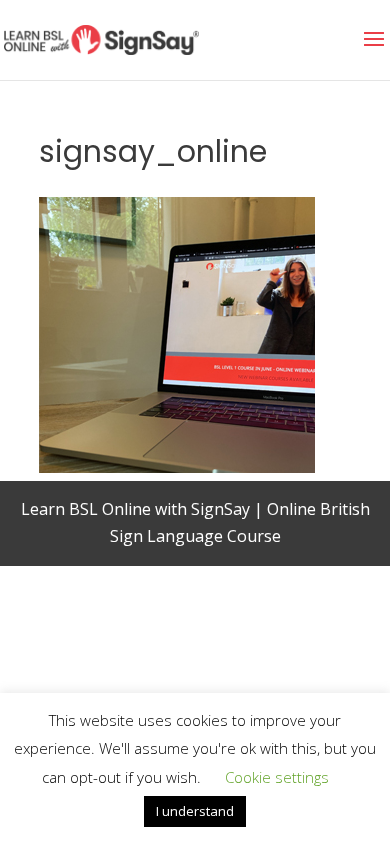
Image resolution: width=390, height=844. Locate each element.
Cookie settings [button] (277, 777)
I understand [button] (195, 811)
